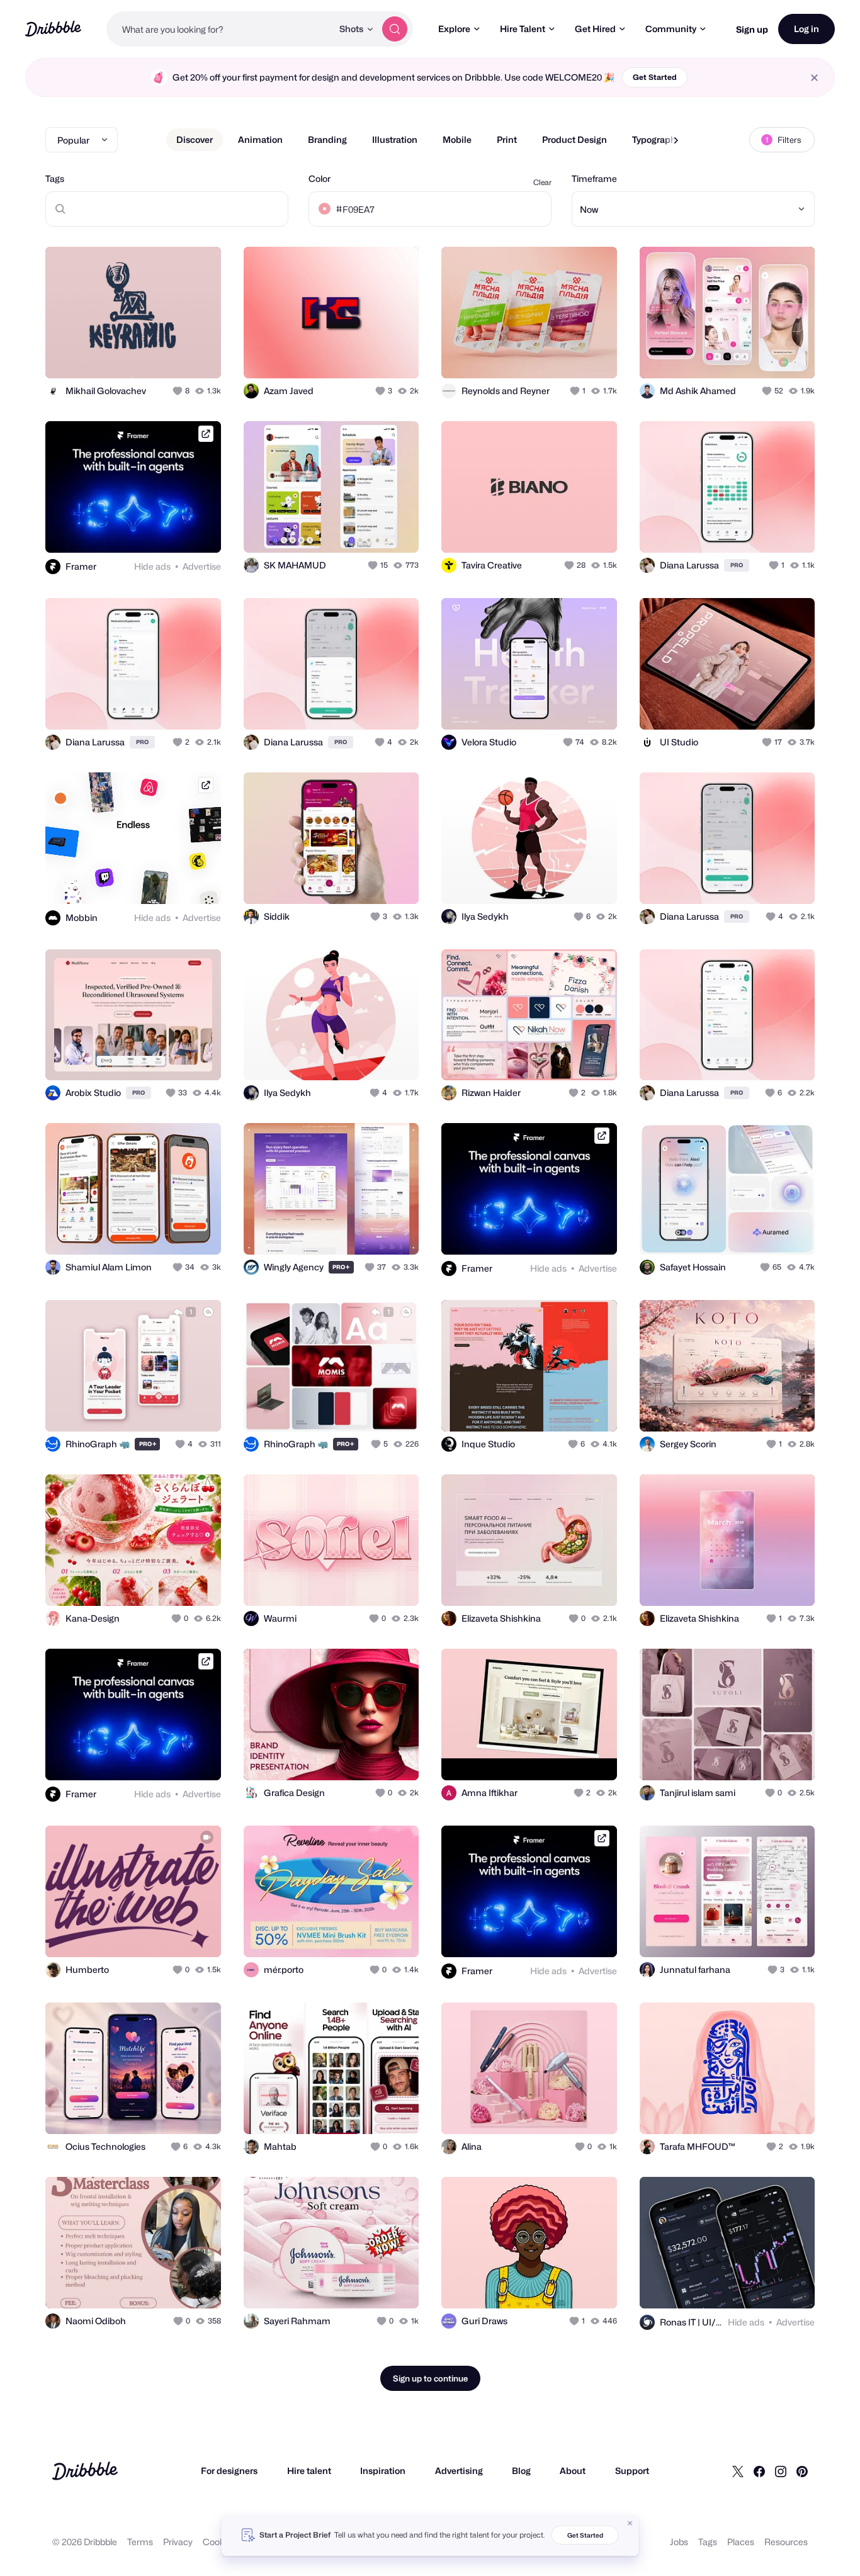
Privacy (178, 2542)
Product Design (574, 139)
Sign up (752, 29)
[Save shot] (173, 355)
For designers (229, 2471)
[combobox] (219, 29)
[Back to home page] (53, 29)
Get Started (655, 77)
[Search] (395, 29)
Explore (454, 29)
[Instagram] (781, 2471)
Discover (195, 139)
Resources (786, 2542)
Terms (140, 2542)
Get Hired (595, 29)
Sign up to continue (430, 2378)
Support (632, 2471)
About (573, 2471)
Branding (327, 139)
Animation (260, 139)
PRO (737, 565)
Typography (656, 139)
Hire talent (309, 2471)
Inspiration (383, 2471)
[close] (814, 78)
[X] (738, 2471)
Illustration (395, 139)
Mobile (457, 139)
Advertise (202, 566)
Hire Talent (523, 29)
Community (671, 29)
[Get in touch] (147, 355)
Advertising (459, 2471)
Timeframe (594, 178)
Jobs (679, 2542)
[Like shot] (198, 355)
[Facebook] (759, 2471)
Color (320, 178)
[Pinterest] (802, 2471)
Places (741, 2542)
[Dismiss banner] (630, 2523)
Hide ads (152, 566)
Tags (55, 178)
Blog (521, 2471)
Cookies (219, 2542)
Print (507, 139)
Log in (806, 29)
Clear (542, 182)
